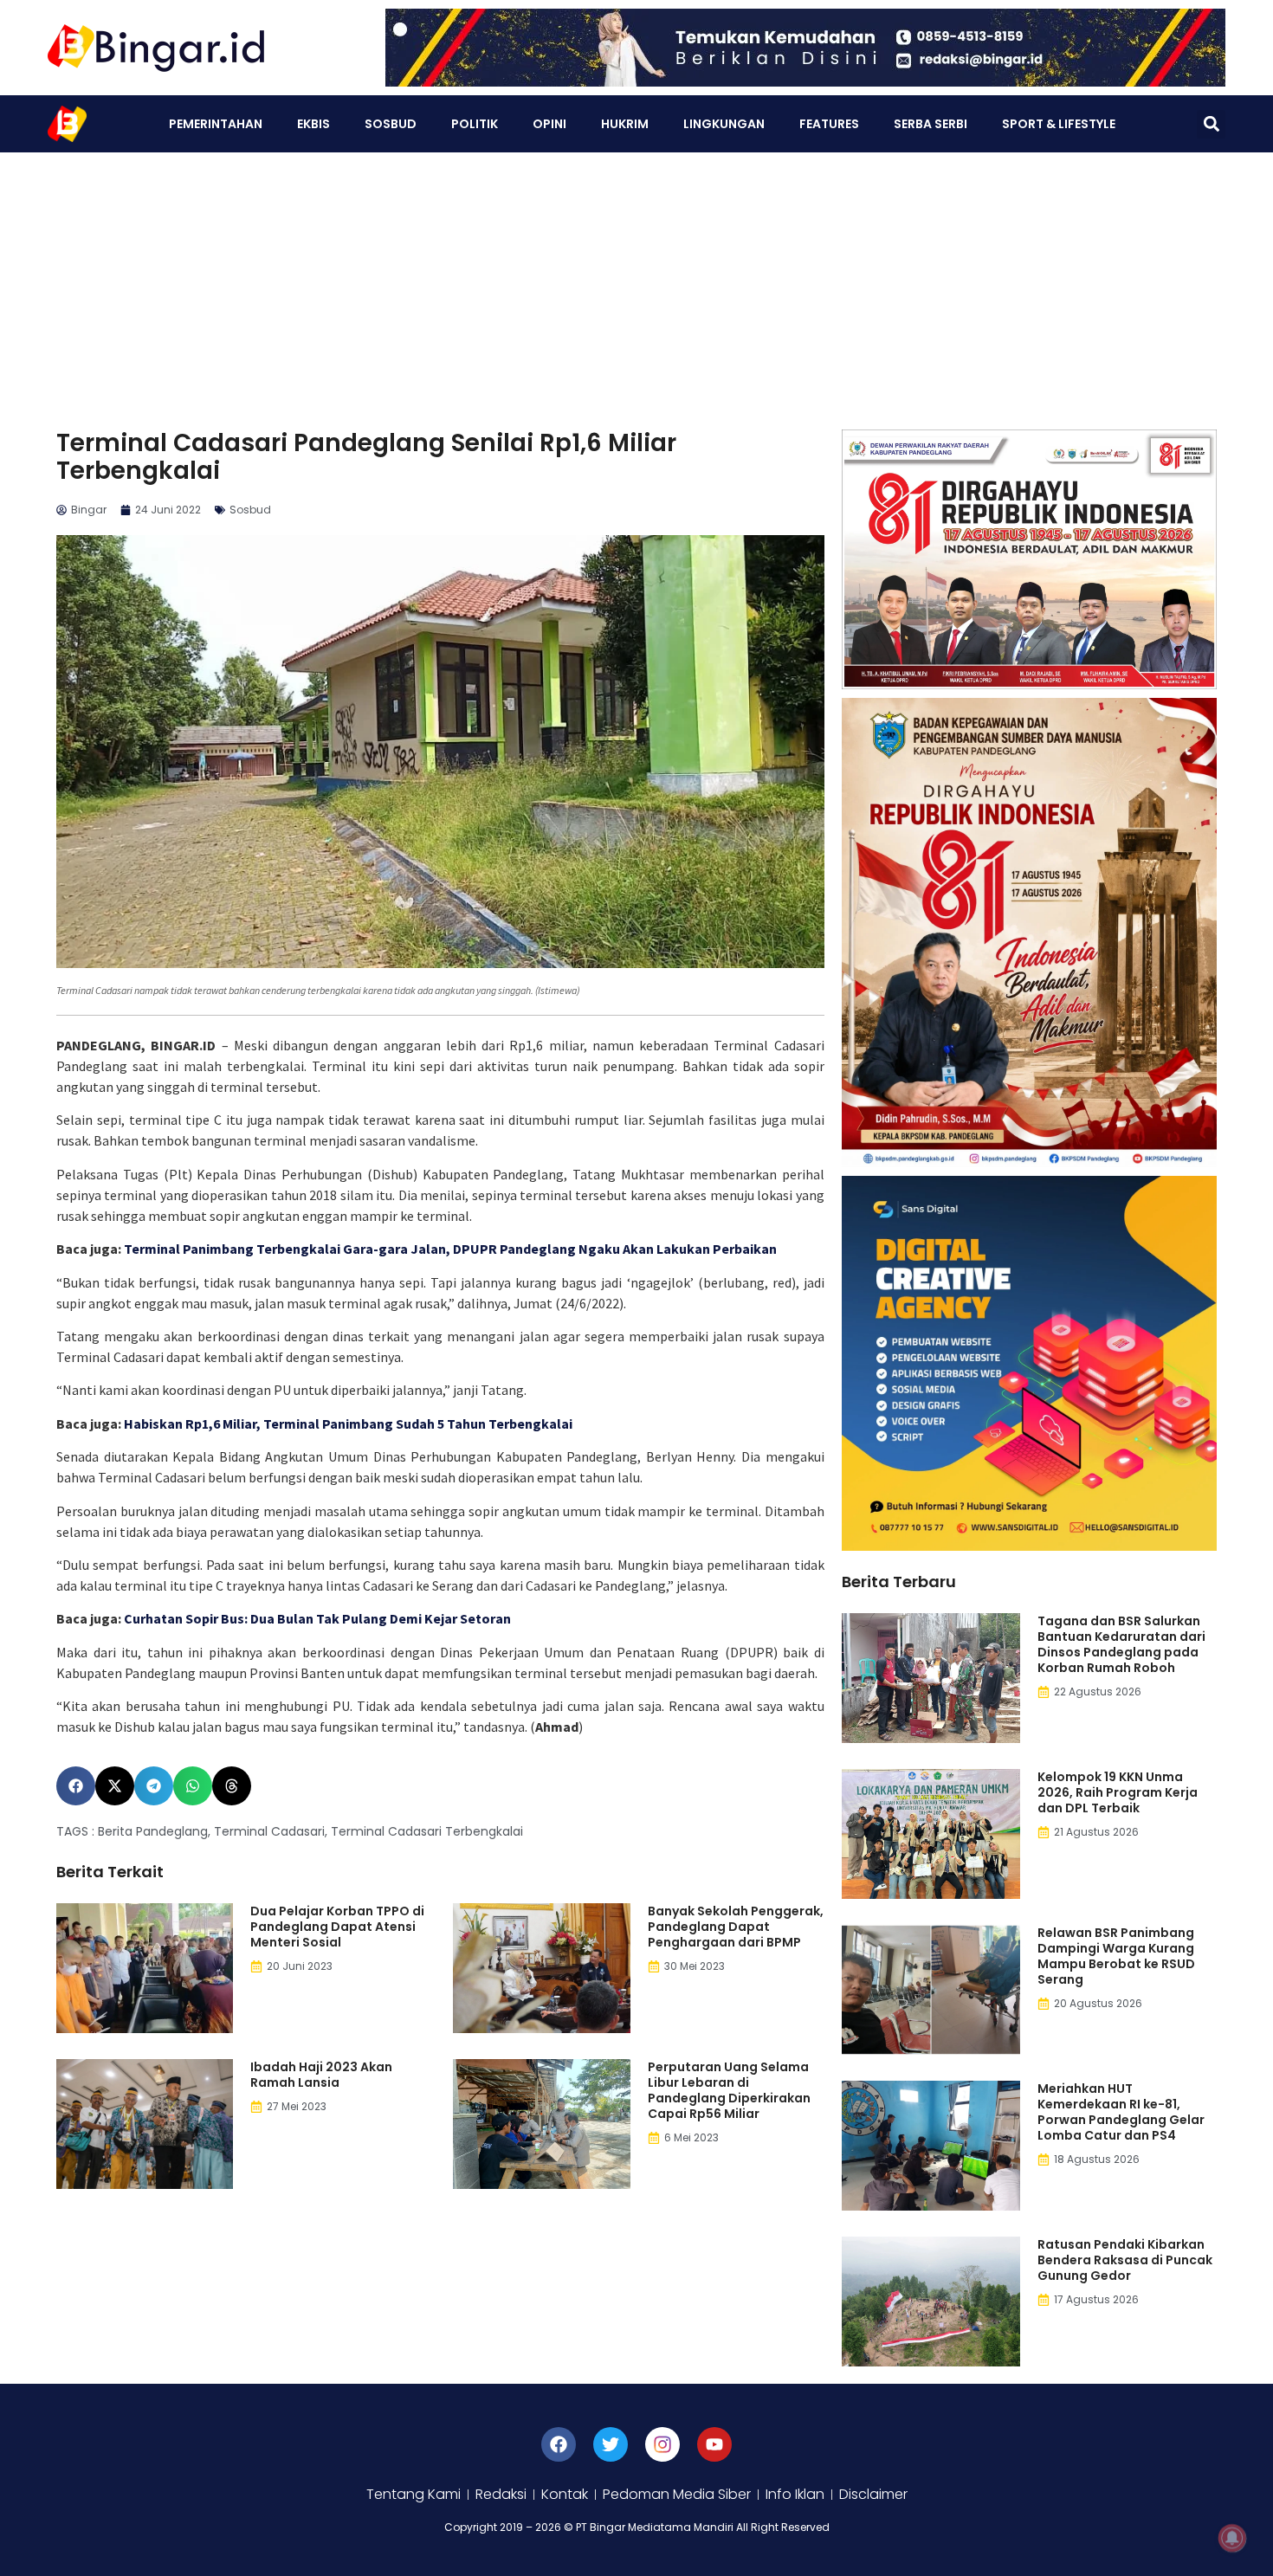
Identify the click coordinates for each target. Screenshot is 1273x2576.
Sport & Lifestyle (1059, 124)
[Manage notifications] (1232, 2538)
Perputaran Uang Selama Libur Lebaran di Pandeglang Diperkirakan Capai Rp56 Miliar (729, 2090)
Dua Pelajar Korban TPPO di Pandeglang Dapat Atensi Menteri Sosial (337, 1927)
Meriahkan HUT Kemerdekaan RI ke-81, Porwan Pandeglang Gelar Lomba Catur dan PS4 (1121, 2112)
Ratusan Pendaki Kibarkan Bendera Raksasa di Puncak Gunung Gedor (1125, 2260)
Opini (549, 124)
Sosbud (391, 124)
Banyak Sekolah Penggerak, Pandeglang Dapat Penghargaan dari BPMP (736, 1927)
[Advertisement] (636, 282)
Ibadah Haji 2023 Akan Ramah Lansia (321, 2075)
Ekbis (313, 124)
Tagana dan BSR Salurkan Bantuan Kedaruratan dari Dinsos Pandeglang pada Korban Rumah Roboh (1121, 1644)
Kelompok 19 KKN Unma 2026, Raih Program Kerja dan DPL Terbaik (1118, 1792)
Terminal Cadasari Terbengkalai (427, 1831)
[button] (1211, 124)
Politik (475, 124)
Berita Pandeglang (153, 1831)
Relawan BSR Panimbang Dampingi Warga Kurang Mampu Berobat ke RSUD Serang (1116, 1956)
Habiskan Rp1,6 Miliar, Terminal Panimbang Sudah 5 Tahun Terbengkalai (348, 1424)
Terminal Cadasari (269, 1831)
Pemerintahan (216, 124)
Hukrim (625, 124)
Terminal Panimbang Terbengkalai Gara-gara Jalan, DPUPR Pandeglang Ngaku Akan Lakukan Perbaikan (450, 1249)
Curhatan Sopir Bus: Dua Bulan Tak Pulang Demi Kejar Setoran (317, 1618)
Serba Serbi (931, 124)
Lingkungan (724, 124)
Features (829, 124)
